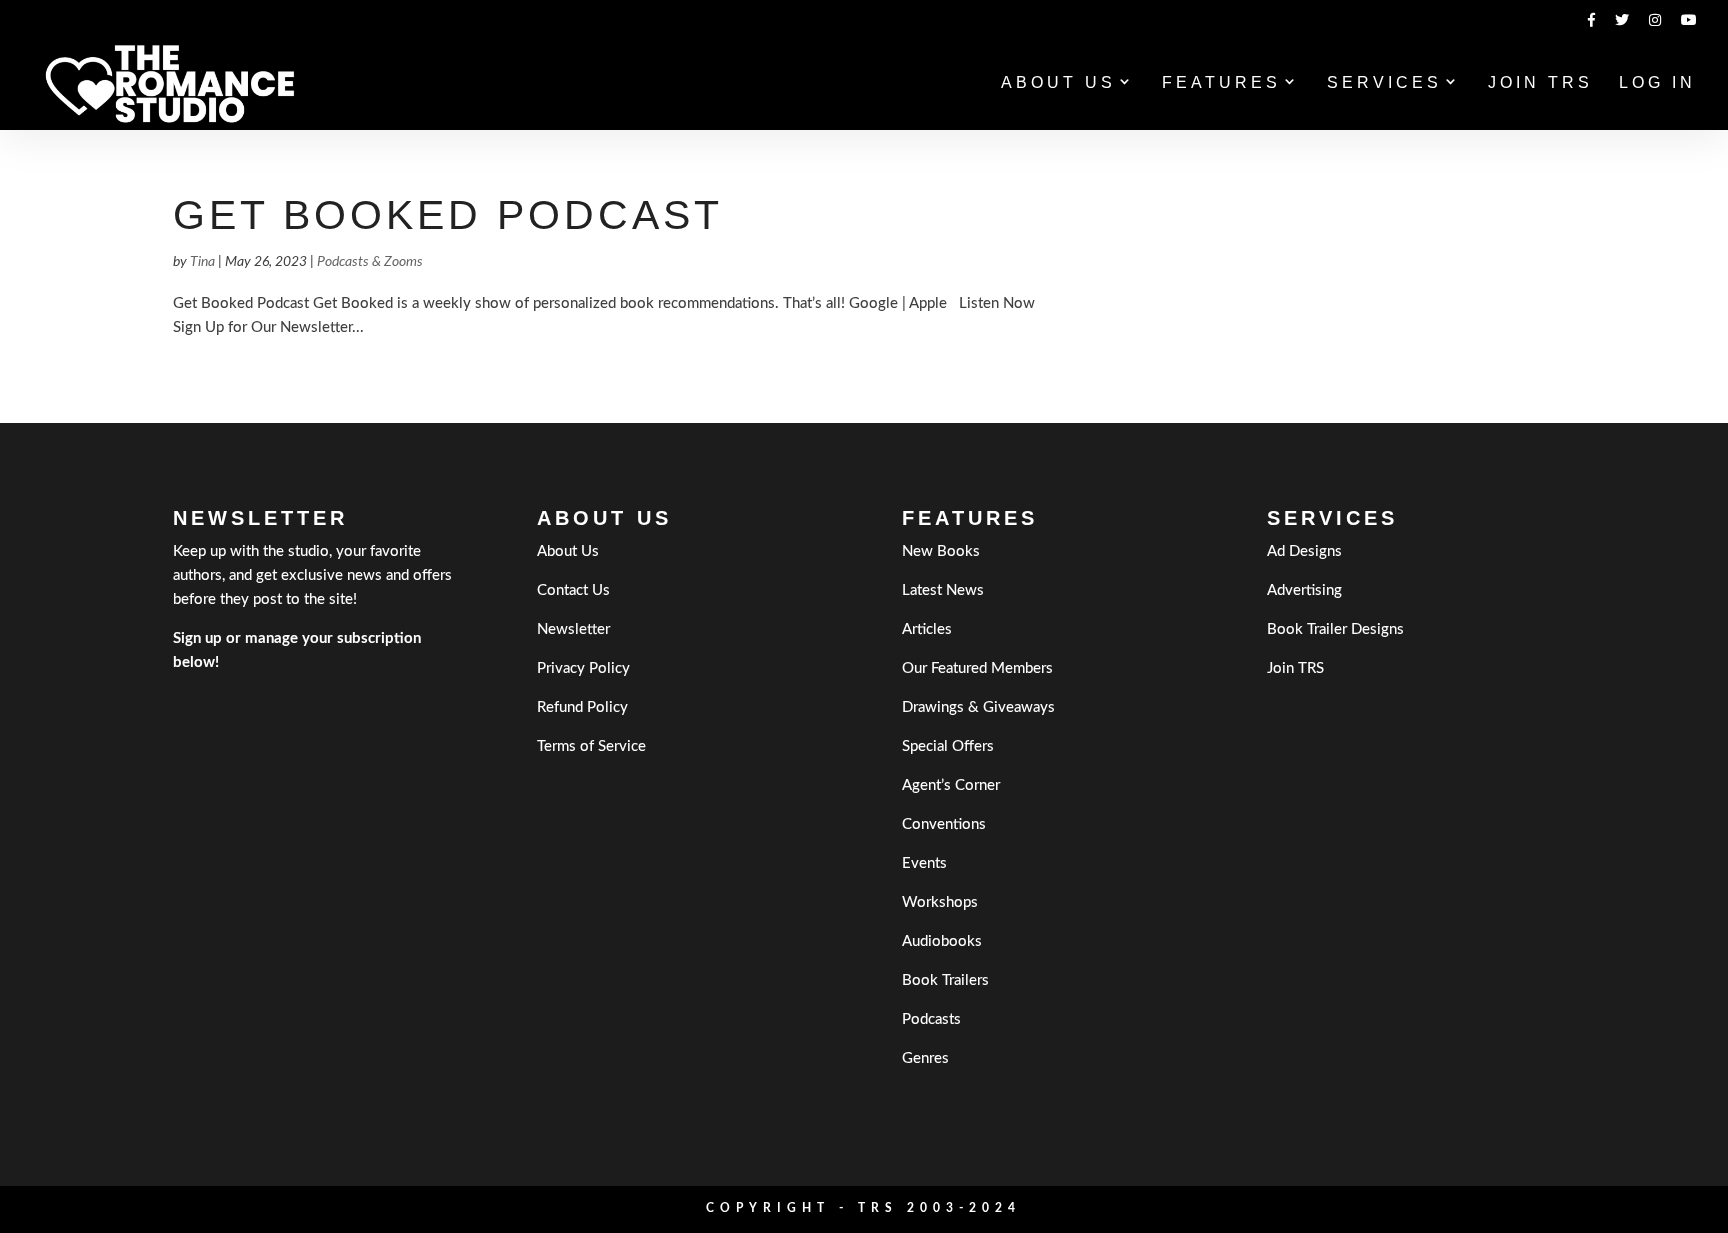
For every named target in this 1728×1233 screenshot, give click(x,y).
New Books (941, 551)
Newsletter (573, 629)
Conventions (944, 824)
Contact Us (573, 590)
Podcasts (931, 1019)
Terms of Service (591, 746)
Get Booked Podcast (448, 215)
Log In (1657, 83)
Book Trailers (945, 980)
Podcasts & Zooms (370, 262)
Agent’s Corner (951, 785)
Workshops (940, 902)
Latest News (943, 590)
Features (1221, 83)
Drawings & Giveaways (978, 707)
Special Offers (948, 746)
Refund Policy (582, 707)
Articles (927, 629)
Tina (202, 262)
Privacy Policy (583, 668)
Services (1384, 83)
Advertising (1304, 590)
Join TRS (1540, 83)
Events (924, 863)
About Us (1058, 83)
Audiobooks (942, 941)
